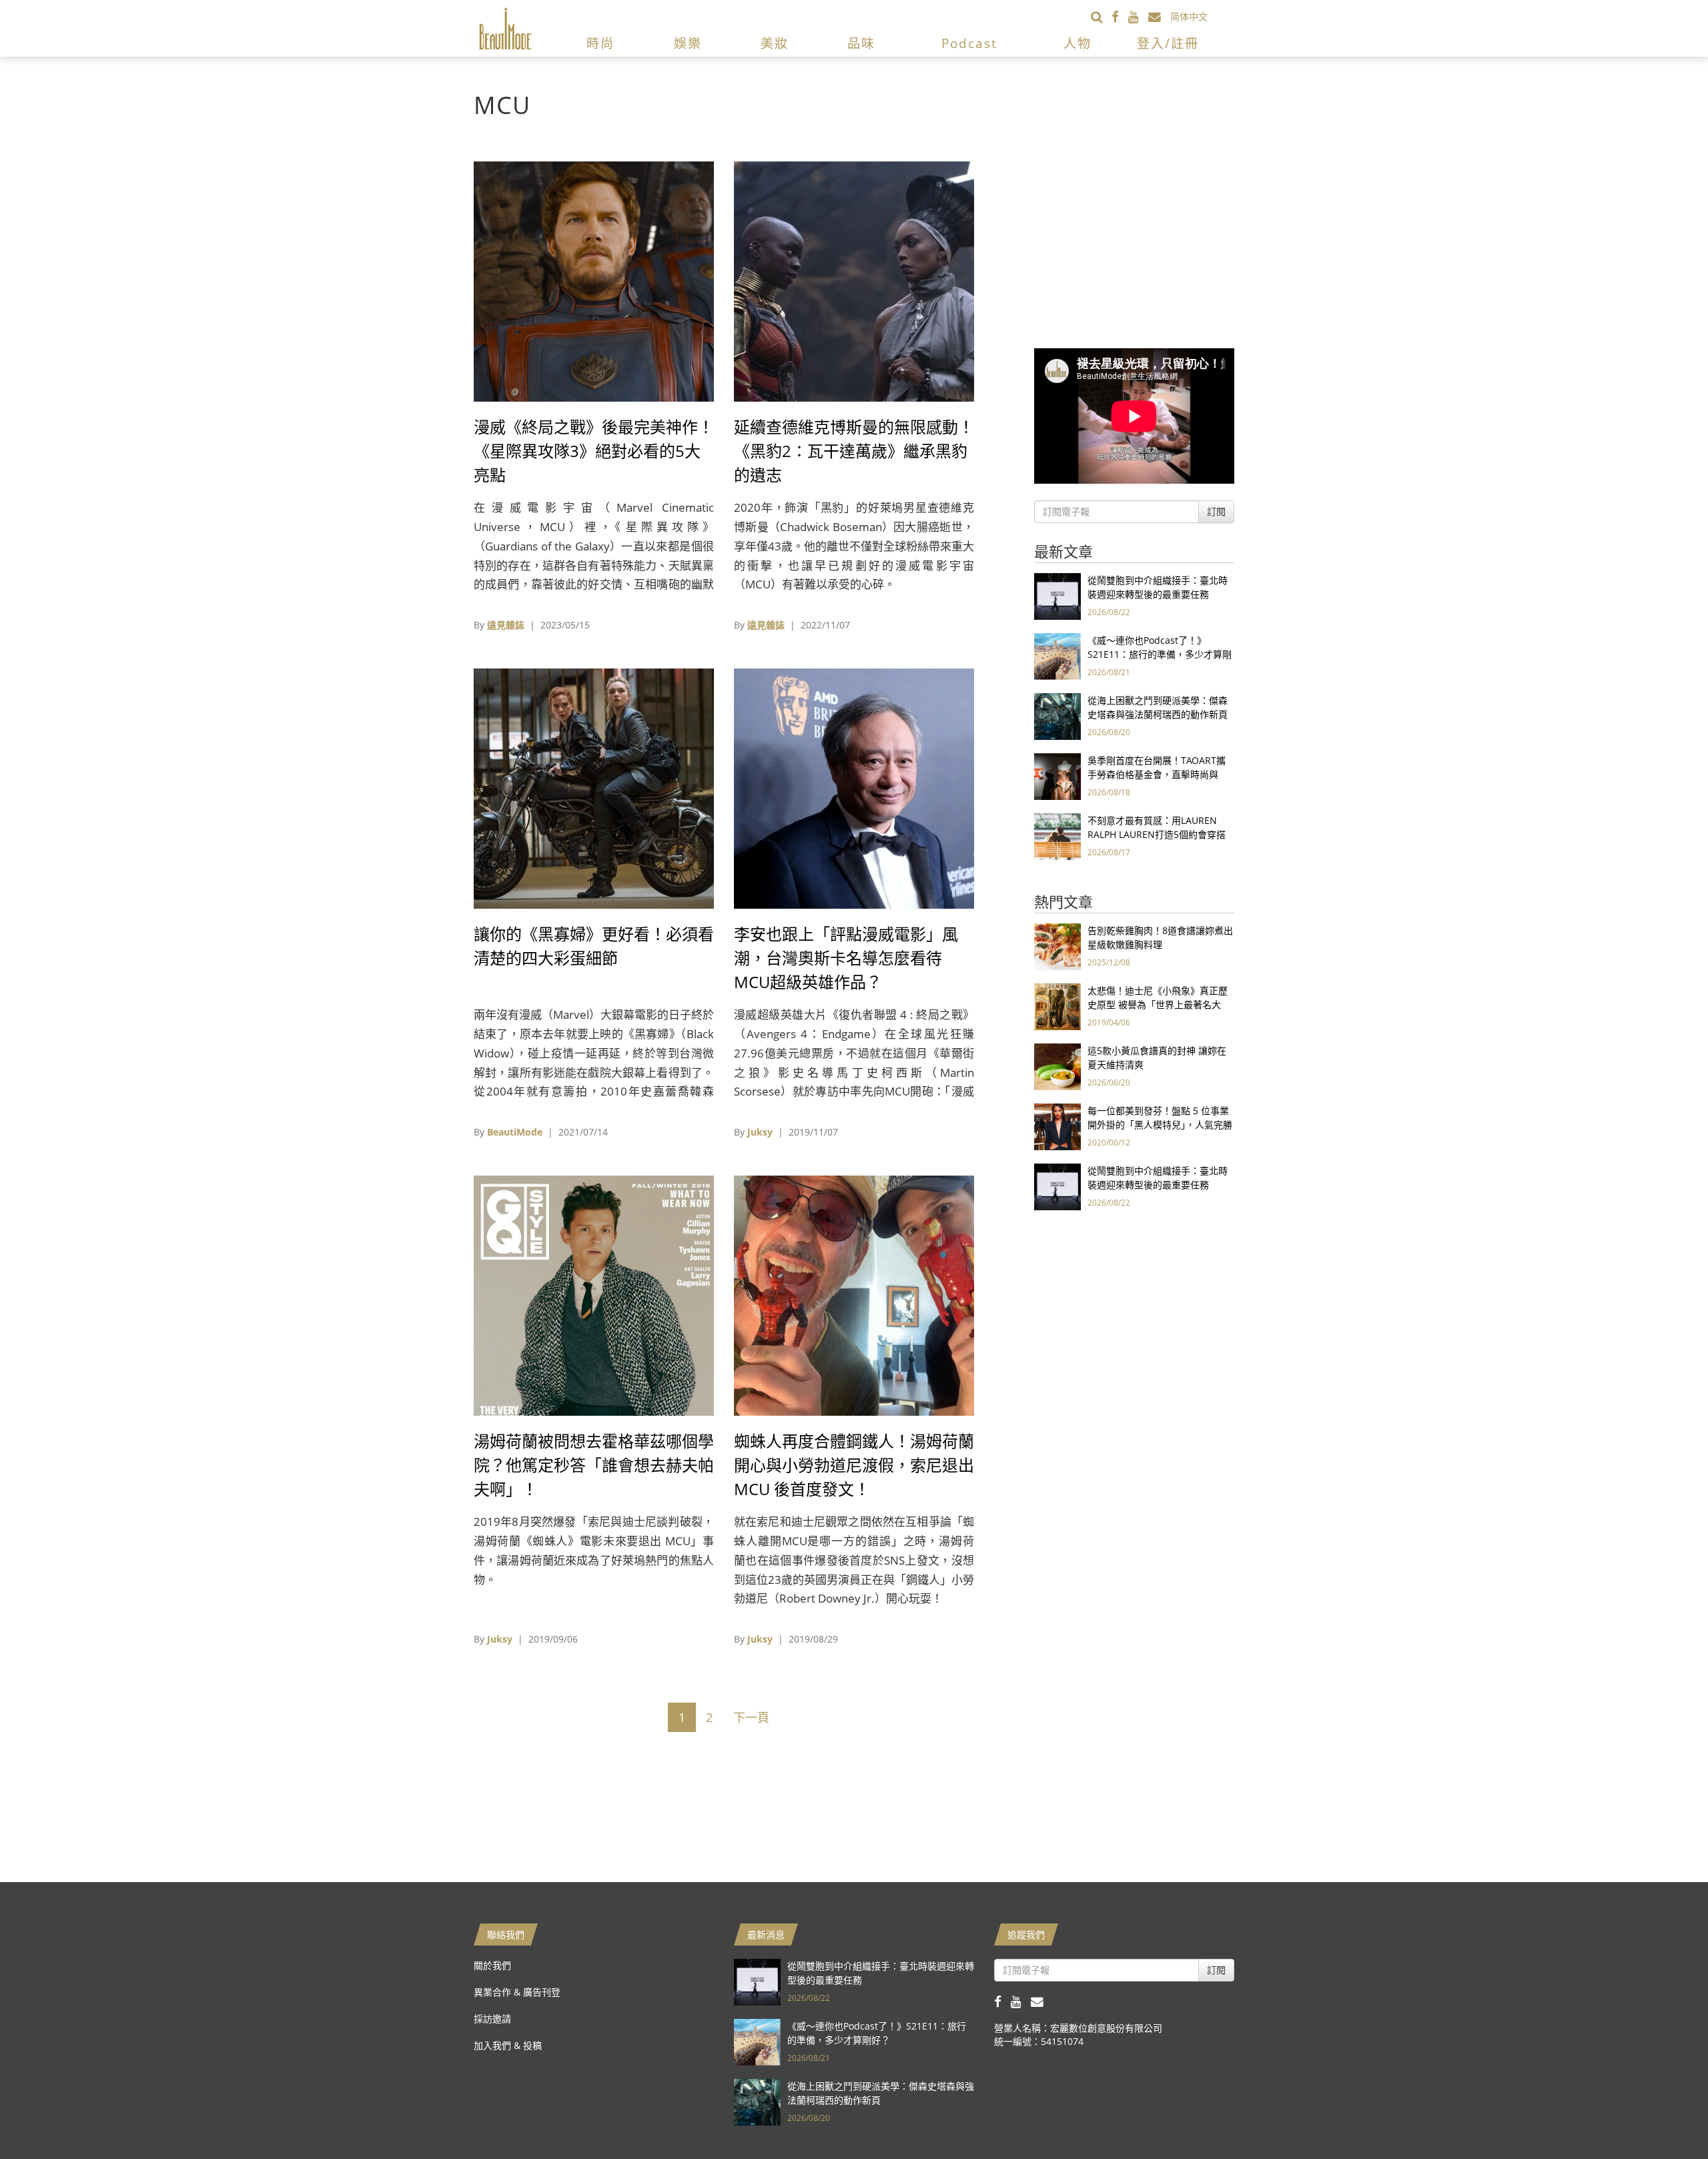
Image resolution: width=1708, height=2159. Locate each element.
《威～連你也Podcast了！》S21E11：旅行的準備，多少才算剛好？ (1160, 654)
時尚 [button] (600, 43)
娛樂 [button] (688, 43)
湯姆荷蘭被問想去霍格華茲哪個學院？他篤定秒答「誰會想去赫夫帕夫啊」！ (594, 1465)
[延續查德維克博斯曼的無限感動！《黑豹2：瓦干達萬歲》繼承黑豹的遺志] (854, 281)
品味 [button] (861, 43)
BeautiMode (515, 1132)
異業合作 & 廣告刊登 (517, 1992)
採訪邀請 (492, 2019)
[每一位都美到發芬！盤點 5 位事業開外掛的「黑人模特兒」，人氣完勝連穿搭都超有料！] (1057, 1126)
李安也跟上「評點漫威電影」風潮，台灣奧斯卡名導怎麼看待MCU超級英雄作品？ (846, 958)
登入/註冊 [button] (1168, 43)
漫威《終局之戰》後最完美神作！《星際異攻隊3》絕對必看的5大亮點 (594, 451)
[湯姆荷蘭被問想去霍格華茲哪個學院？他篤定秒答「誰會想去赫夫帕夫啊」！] (594, 1295)
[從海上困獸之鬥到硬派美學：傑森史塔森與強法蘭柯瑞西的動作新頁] (1057, 716)
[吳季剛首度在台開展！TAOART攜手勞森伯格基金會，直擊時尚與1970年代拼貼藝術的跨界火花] (1057, 776)
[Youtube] (1138, 16)
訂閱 (1216, 511)
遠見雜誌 (506, 625)
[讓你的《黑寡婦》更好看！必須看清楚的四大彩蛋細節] (594, 788)
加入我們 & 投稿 (508, 2045)
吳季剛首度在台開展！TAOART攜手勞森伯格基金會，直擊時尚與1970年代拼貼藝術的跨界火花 (1157, 774)
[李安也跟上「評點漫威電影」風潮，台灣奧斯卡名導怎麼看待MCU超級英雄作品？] (854, 788)
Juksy (760, 1132)
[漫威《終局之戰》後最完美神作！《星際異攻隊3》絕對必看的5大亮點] (594, 281)
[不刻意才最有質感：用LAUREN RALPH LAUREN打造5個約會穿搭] (1057, 836)
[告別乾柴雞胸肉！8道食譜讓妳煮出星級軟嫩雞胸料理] (1057, 946)
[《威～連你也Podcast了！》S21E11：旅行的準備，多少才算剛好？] (1057, 656)
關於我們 (492, 1965)
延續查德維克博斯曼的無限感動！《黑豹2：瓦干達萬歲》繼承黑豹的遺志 (854, 451)
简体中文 (1189, 16)
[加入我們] (1159, 16)
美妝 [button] (775, 43)
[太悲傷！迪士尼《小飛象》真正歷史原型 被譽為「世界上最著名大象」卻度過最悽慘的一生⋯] (1057, 1006)
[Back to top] (1665, 2116)
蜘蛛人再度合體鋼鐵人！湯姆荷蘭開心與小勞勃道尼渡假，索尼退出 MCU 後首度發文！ (854, 1465)
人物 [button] (1078, 43)
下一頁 (751, 1717)
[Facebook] (1120, 16)
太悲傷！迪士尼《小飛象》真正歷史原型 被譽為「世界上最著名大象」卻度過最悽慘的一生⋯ (1158, 1004)
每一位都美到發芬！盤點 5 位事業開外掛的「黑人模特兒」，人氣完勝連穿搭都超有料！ (1160, 1125)
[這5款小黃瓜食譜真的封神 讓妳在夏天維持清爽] (1057, 1066)
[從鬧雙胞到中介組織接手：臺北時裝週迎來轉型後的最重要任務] (1057, 595)
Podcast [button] (969, 43)
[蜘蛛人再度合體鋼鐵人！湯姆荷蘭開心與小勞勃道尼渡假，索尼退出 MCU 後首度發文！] (854, 1295)
